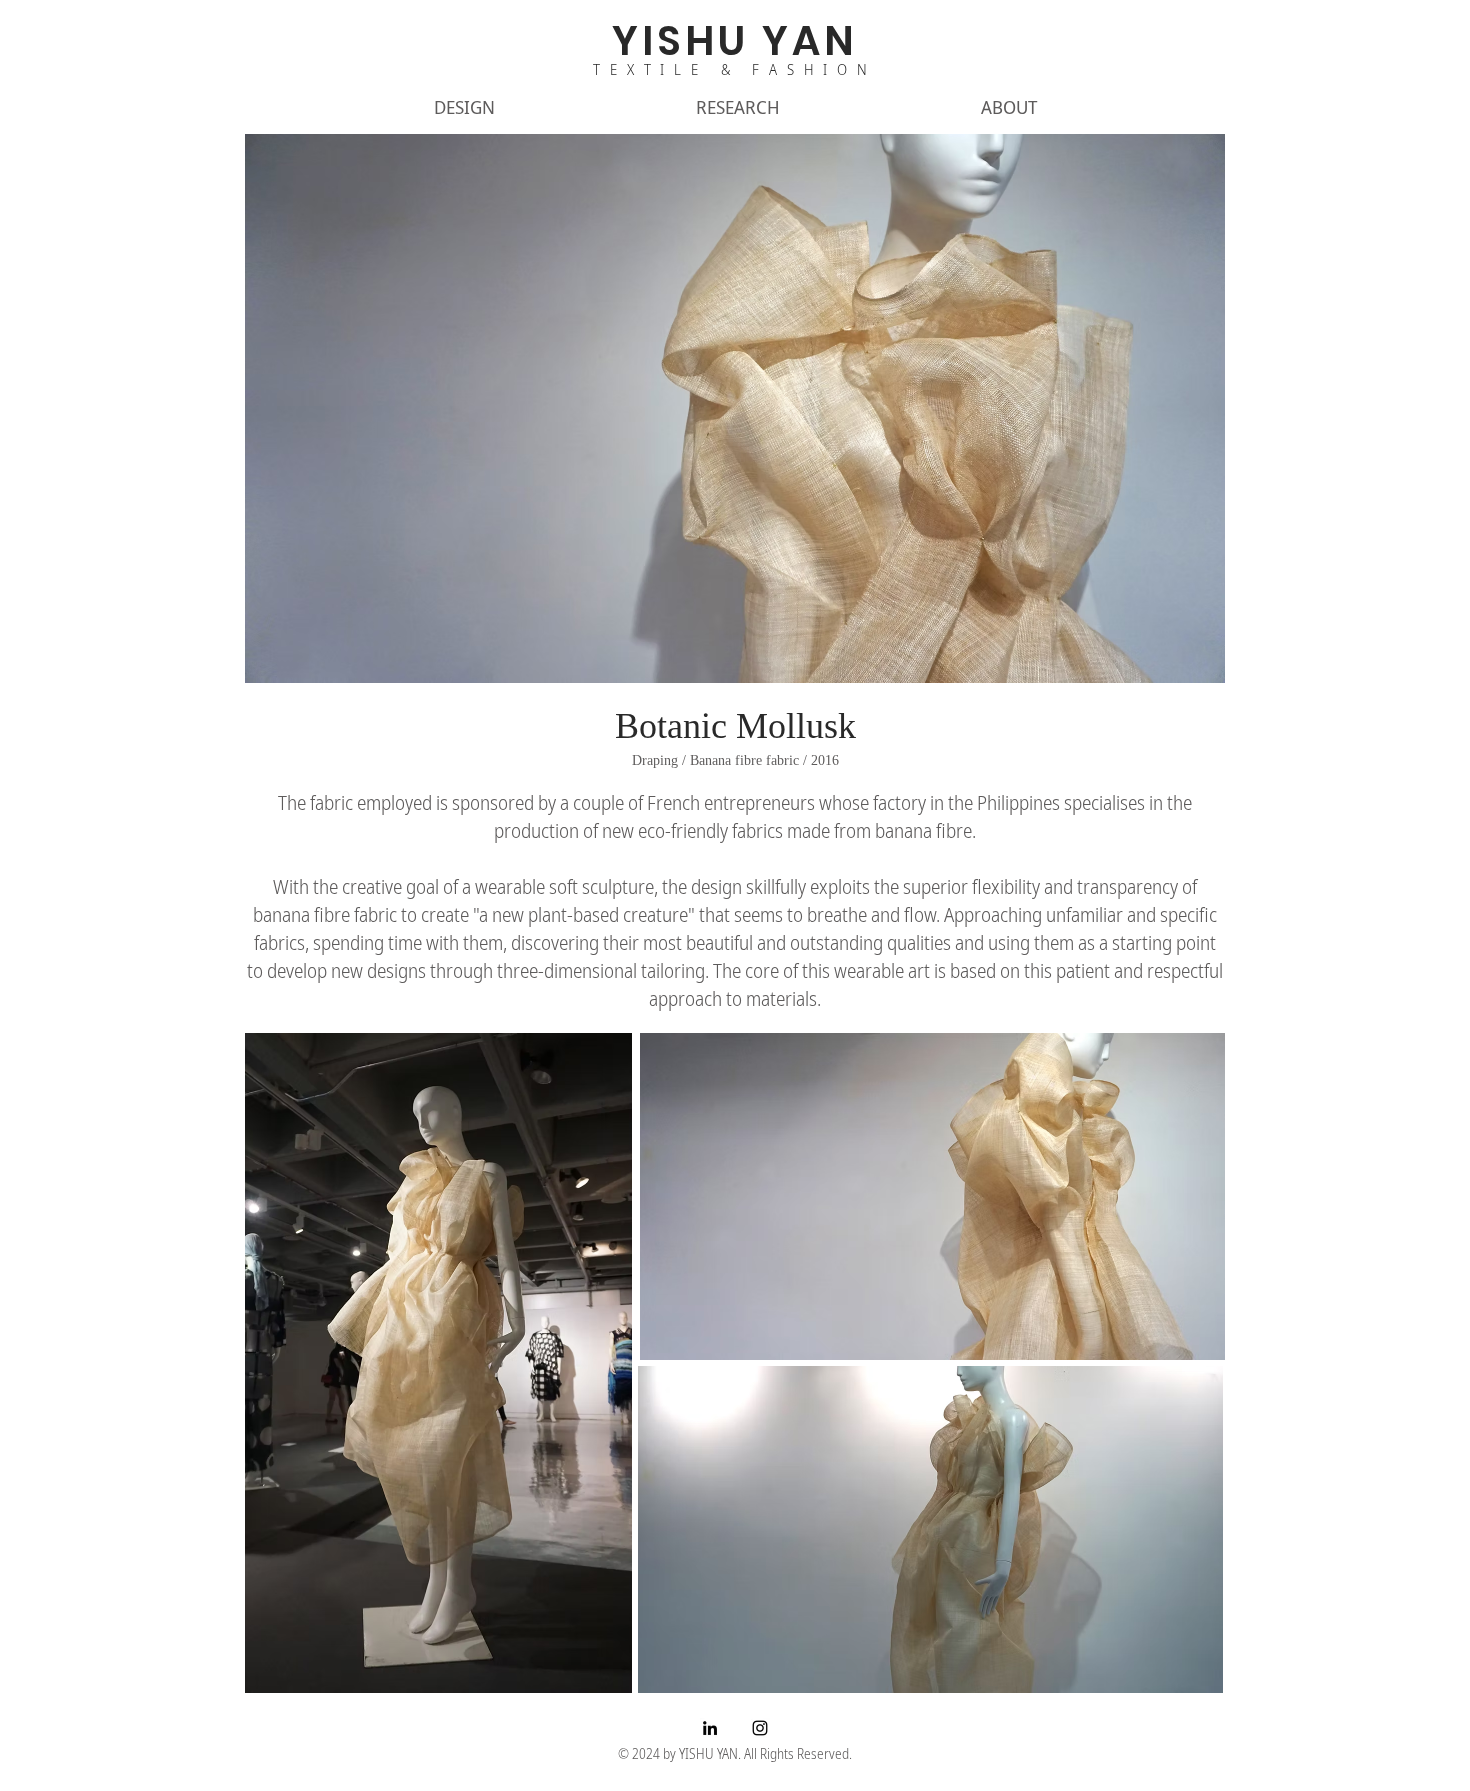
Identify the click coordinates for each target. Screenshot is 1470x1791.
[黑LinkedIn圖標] (710, 1728)
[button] (464, 107)
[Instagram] (760, 1728)
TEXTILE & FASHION (735, 69)
